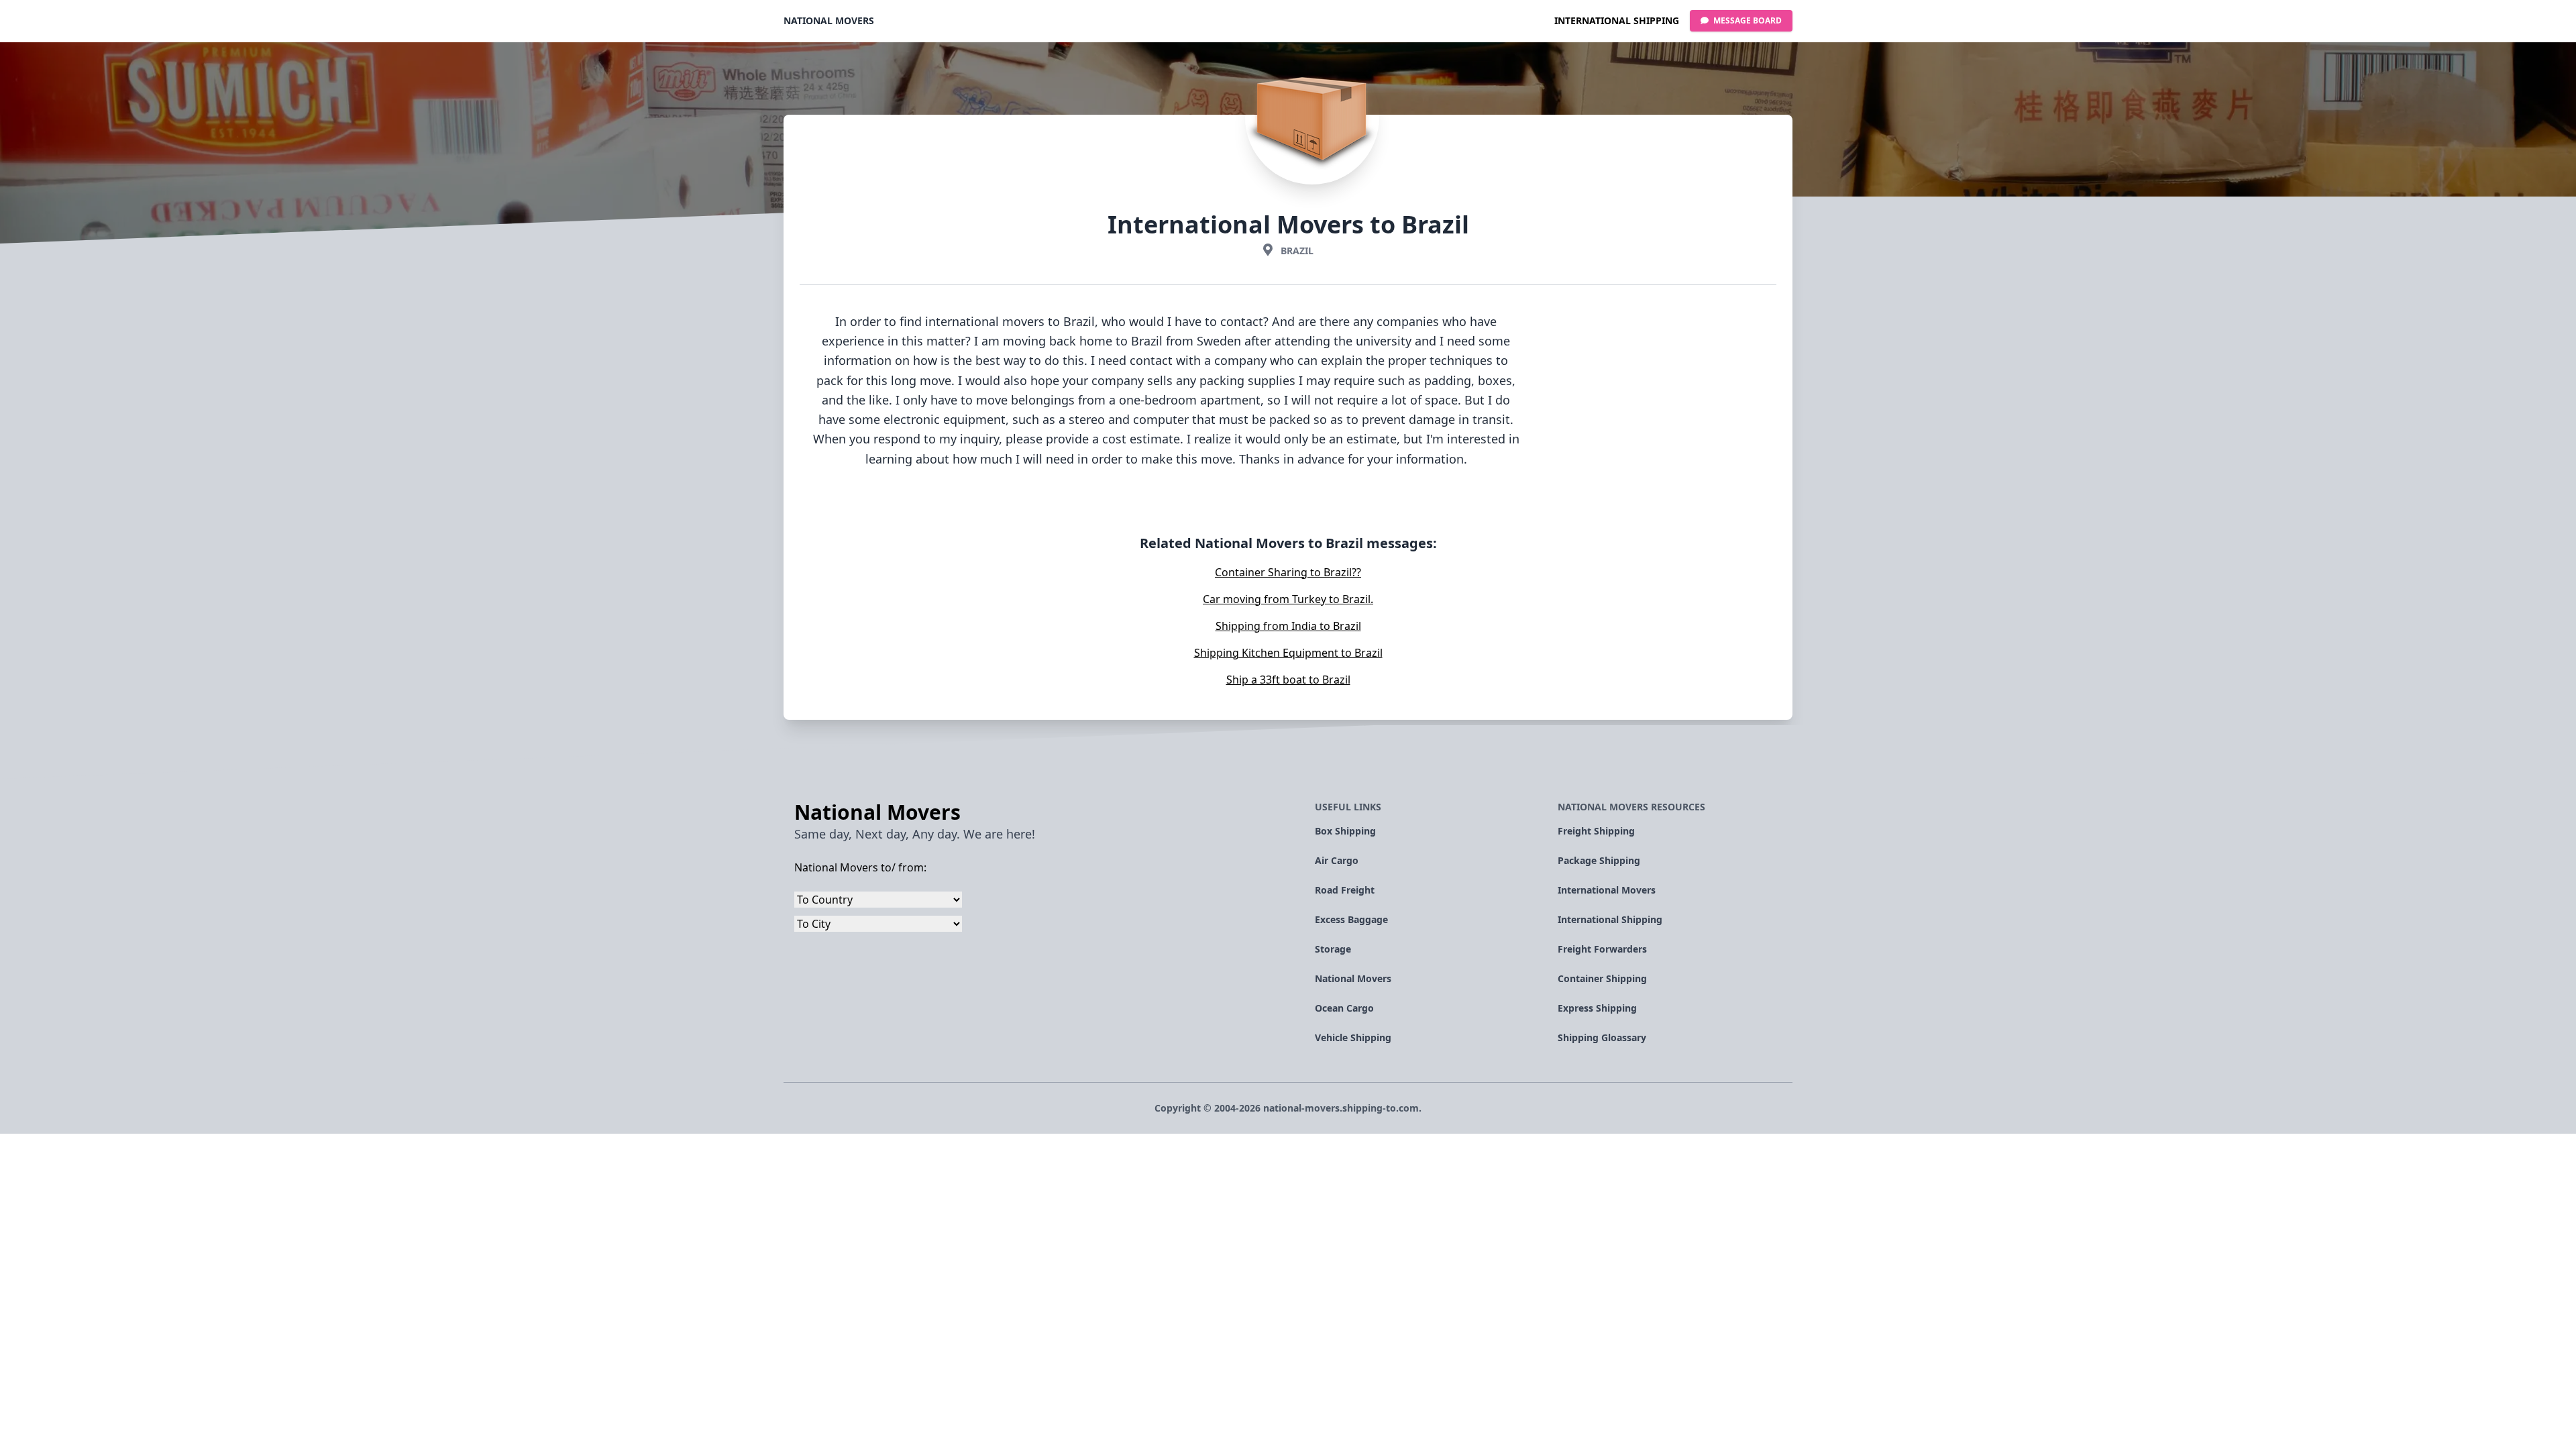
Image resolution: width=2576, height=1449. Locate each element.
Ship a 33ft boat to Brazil (1288, 680)
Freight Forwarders (1602, 949)
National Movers (829, 20)
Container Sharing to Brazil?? (1288, 572)
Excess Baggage (1351, 919)
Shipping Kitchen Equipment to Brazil (1288, 653)
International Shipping (1617, 20)
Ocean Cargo (1344, 1008)
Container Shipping (1602, 978)
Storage (1333, 949)
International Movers (1607, 890)
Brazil (1297, 251)
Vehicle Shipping (1353, 1037)
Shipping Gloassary (1602, 1037)
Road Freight (1345, 890)
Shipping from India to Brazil (1288, 626)
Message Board (1747, 20)
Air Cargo (1337, 860)
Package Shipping (1599, 860)
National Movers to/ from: (860, 867)
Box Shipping (1345, 831)
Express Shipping (1597, 1008)
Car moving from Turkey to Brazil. (1288, 599)
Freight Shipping (1596, 831)
